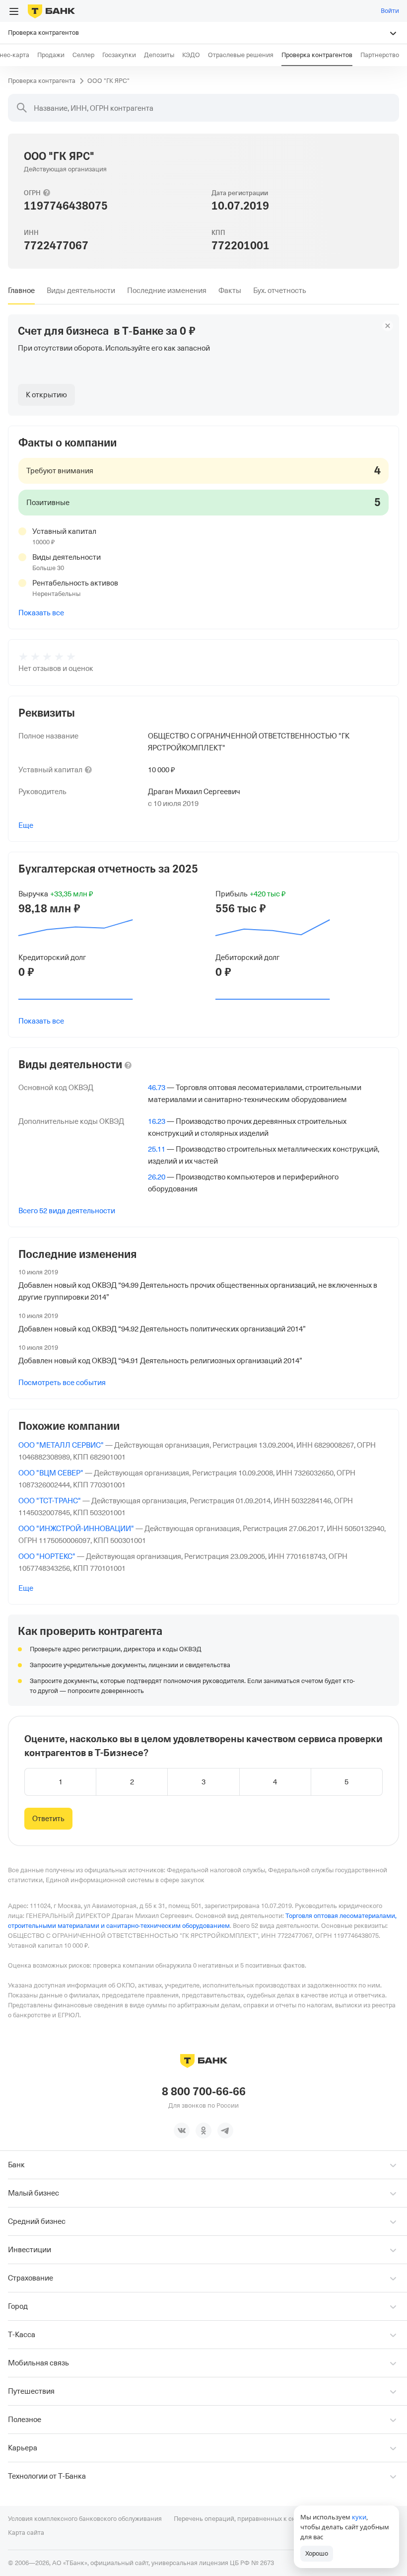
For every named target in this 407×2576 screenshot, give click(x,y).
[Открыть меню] (14, 11)
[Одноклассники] (203, 2131)
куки (359, 2517)
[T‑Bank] (51, 11)
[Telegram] (225, 2131)
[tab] (21, 291)
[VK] (182, 2131)
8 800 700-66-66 (204, 2092)
